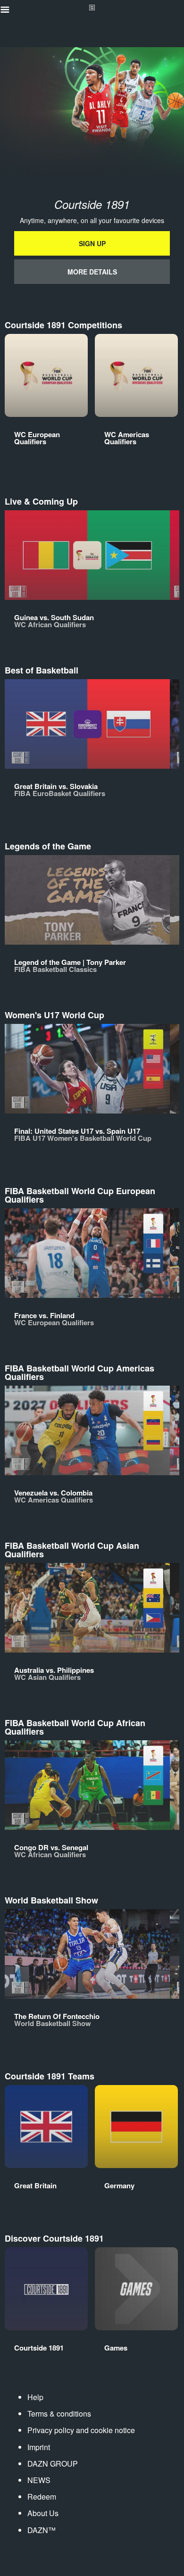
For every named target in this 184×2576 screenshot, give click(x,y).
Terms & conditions (59, 2414)
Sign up (92, 243)
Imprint (39, 2447)
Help (35, 2397)
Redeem (42, 2497)
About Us (43, 2513)
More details (92, 272)
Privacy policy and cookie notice (81, 2430)
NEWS (39, 2480)
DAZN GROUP (53, 2464)
